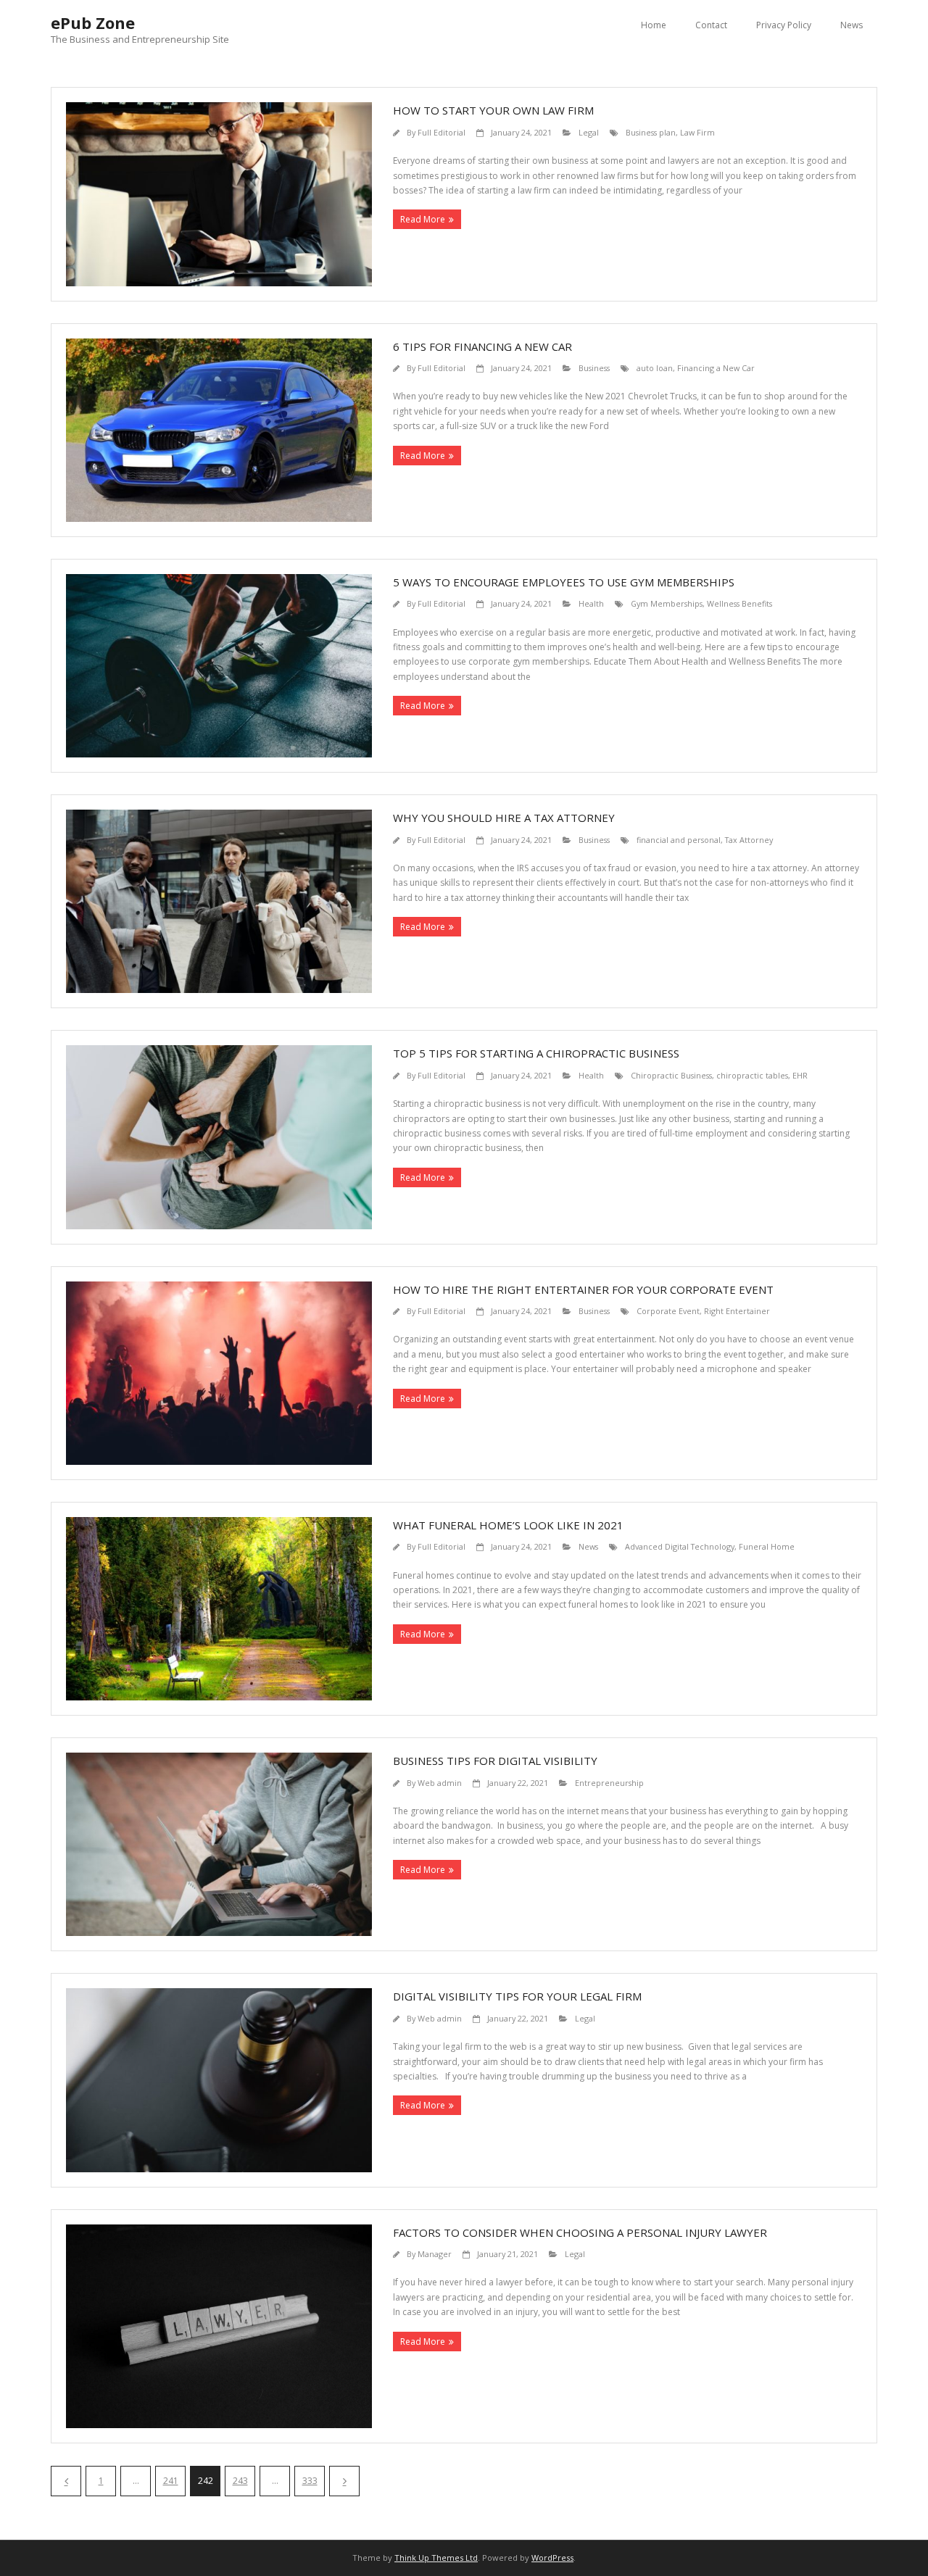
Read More (423, 219)
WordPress (552, 2558)
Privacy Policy (784, 25)
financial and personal (679, 840)
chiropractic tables (752, 1075)
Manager (435, 2254)
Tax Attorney (749, 840)
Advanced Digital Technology (680, 1546)
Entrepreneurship (609, 1783)
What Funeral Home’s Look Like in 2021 (508, 1525)
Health (591, 603)
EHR (800, 1075)
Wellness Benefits (739, 603)
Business (594, 368)
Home (654, 25)
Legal (589, 132)
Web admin (440, 1783)
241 (171, 2481)
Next (344, 2481)
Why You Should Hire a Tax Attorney (504, 818)
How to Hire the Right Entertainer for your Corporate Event (583, 1289)
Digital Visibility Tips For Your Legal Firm (517, 1996)
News (852, 25)
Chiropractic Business (671, 1075)
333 (310, 2481)
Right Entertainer (737, 1311)
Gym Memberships (667, 603)
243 (240, 2481)
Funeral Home (767, 1546)
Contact (711, 25)
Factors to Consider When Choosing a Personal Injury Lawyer (580, 2232)
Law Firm (697, 132)
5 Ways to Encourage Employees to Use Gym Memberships (564, 582)
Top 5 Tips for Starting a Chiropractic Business (536, 1053)
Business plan (651, 132)
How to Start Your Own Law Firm (493, 110)
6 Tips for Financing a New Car (482, 346)
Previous (66, 2481)
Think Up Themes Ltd (436, 2558)
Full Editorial (442, 132)
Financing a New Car (716, 368)
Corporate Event (668, 1311)
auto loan (655, 368)
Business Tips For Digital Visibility (495, 1761)
